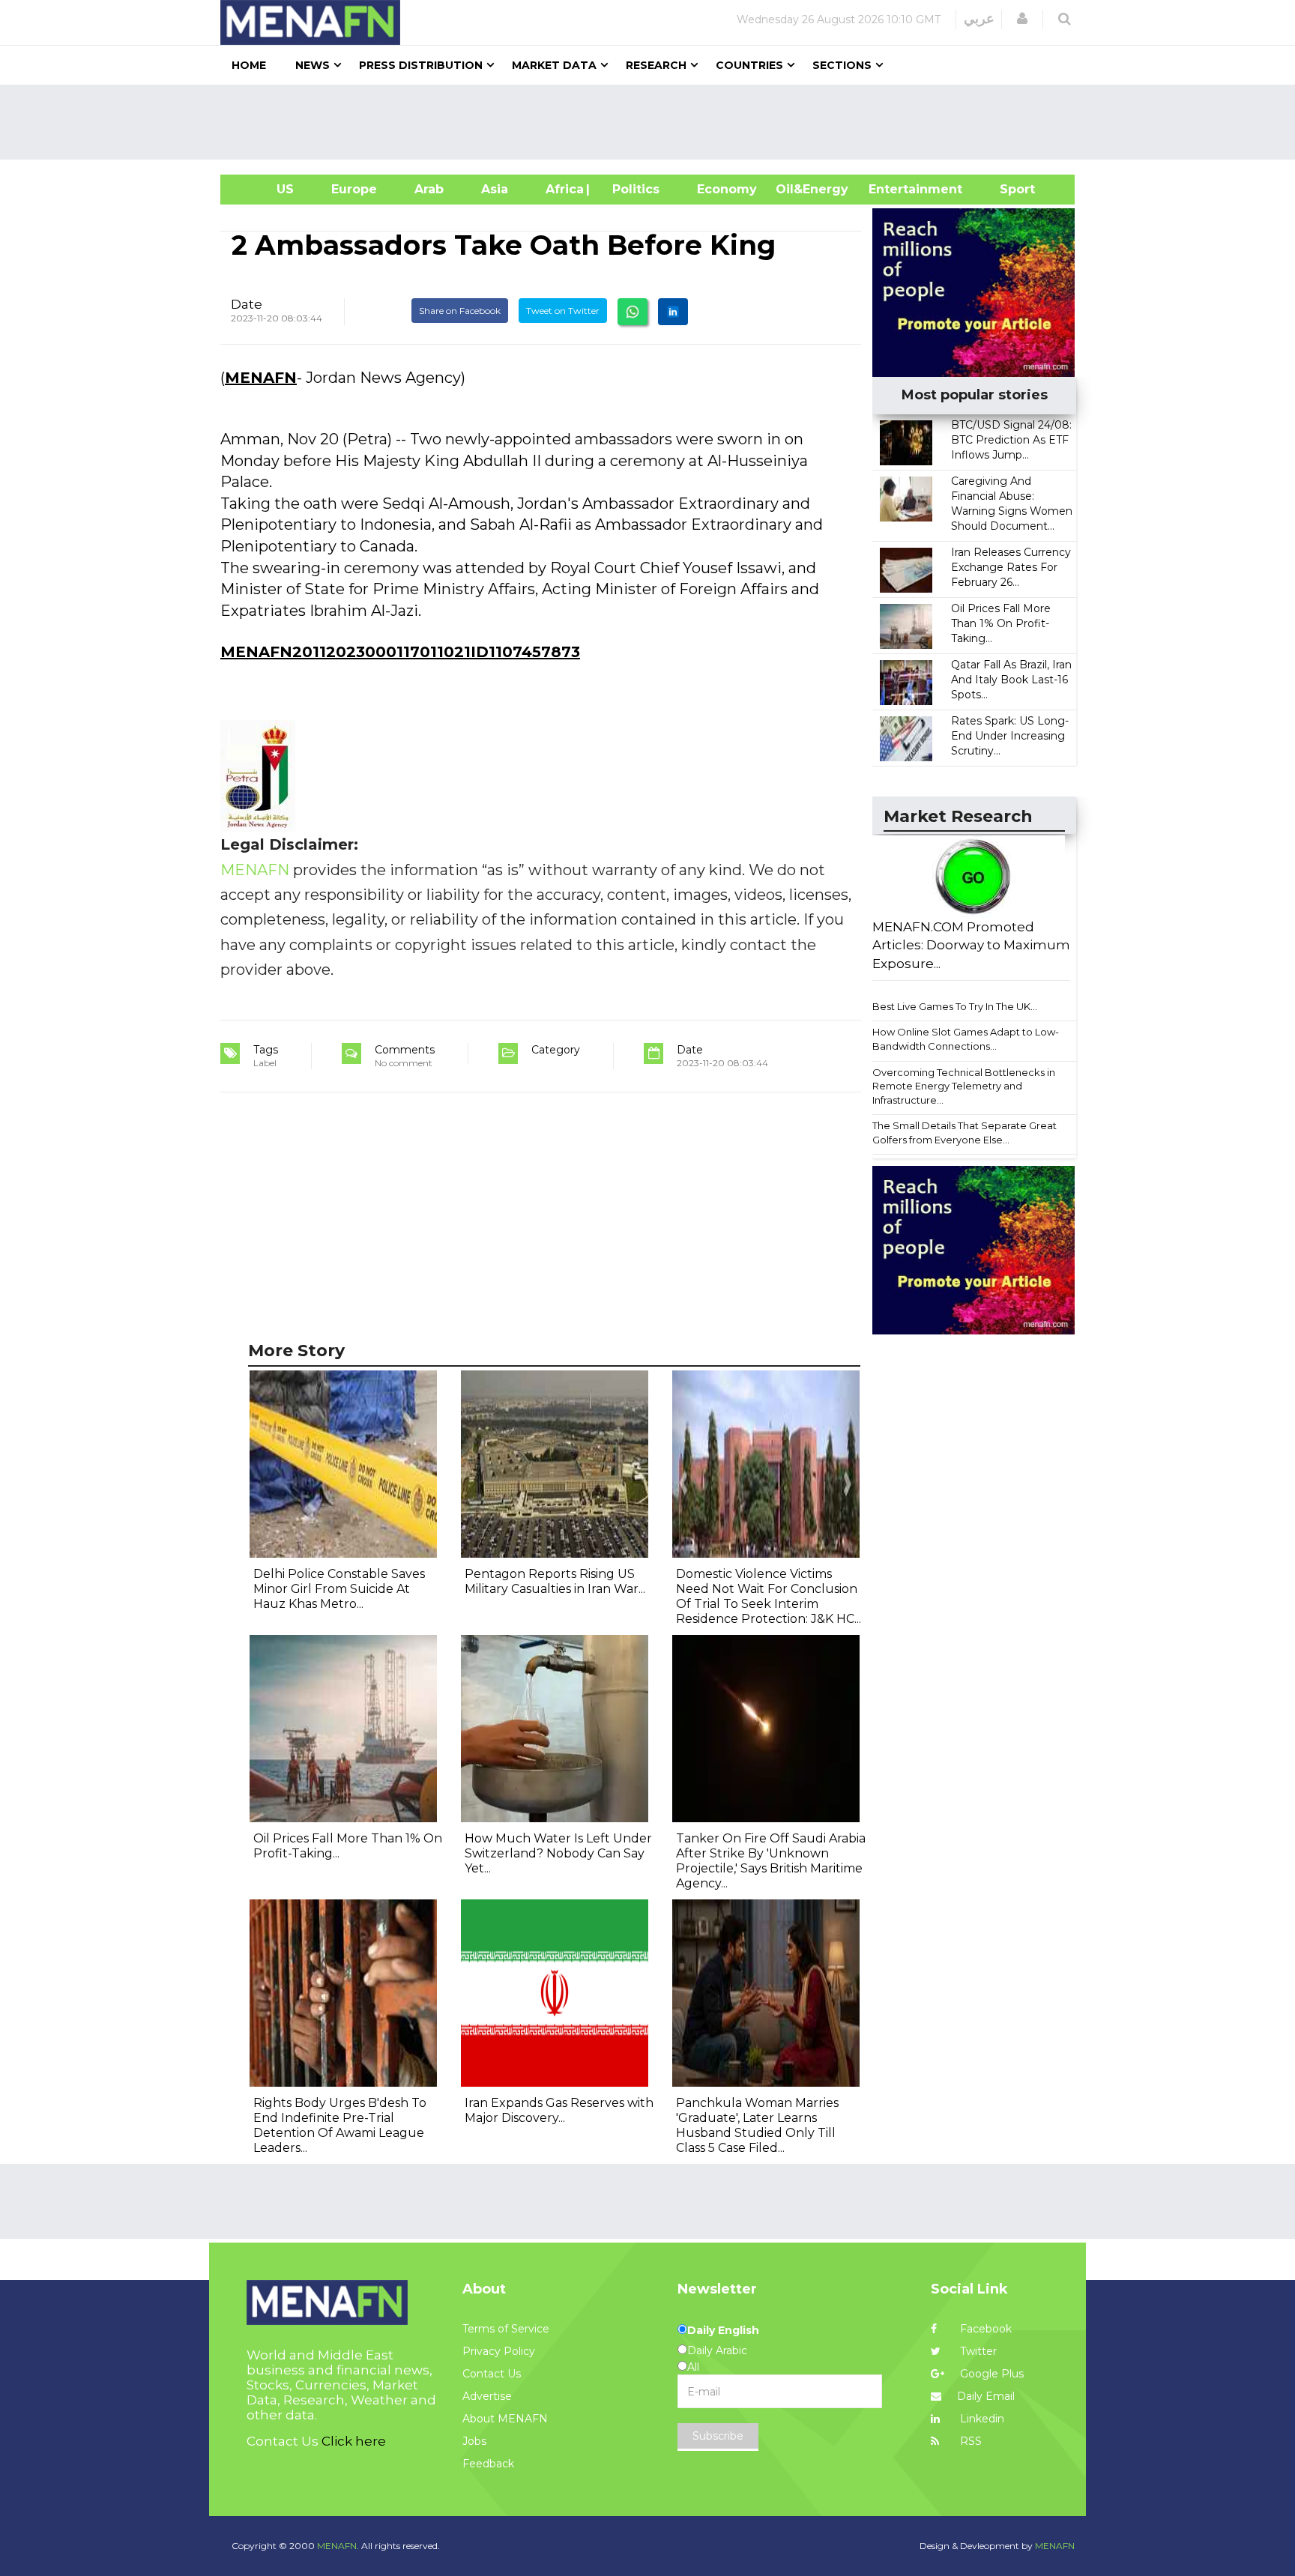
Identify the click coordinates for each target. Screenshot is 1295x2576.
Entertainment (893, 189)
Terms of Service (506, 2329)
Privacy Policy (499, 2351)
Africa (563, 189)
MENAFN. (338, 2546)
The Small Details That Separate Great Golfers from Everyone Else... (965, 1133)
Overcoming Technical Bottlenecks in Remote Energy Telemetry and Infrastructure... (964, 1086)
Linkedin (981, 2419)
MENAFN (261, 378)
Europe (354, 189)
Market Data (554, 65)
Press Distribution (421, 65)
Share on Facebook (460, 311)
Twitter (977, 2351)
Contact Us (492, 2374)
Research (656, 65)
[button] (1022, 19)
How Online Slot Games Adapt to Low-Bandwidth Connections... (966, 1039)
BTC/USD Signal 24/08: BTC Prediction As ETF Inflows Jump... (1011, 440)
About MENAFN (505, 2419)
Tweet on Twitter (563, 311)
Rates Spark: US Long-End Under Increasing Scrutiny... (1010, 736)
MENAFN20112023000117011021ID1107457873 (400, 652)
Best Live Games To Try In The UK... (955, 1006)
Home (249, 65)
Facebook (984, 2329)
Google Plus (990, 2374)
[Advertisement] (653, 122)
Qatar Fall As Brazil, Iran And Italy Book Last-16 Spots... (1011, 680)
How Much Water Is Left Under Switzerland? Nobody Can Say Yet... (558, 1853)
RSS (969, 2441)
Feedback (488, 2464)
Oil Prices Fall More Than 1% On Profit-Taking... (1001, 623)
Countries (749, 65)
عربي (979, 19)
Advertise (487, 2396)
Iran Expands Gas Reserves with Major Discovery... (559, 2110)
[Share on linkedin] (673, 312)
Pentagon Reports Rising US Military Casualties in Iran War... (555, 1581)
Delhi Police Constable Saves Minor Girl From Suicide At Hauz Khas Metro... (339, 1589)
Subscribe (718, 2436)
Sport (1008, 189)
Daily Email (986, 2396)
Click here (354, 2441)
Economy (727, 189)
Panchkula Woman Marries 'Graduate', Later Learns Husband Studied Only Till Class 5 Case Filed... (757, 2125)
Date (247, 304)
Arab (429, 189)
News (313, 65)
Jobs (474, 2441)
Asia (495, 189)
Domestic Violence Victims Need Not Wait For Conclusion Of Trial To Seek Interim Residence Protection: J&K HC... (769, 1596)
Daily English (723, 2330)
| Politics (632, 189)
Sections (842, 65)
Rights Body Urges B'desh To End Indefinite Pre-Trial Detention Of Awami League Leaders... (340, 2125)
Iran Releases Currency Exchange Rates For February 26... (1011, 567)
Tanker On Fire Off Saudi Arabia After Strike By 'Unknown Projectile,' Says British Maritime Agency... (771, 1861)
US (266, 189)
